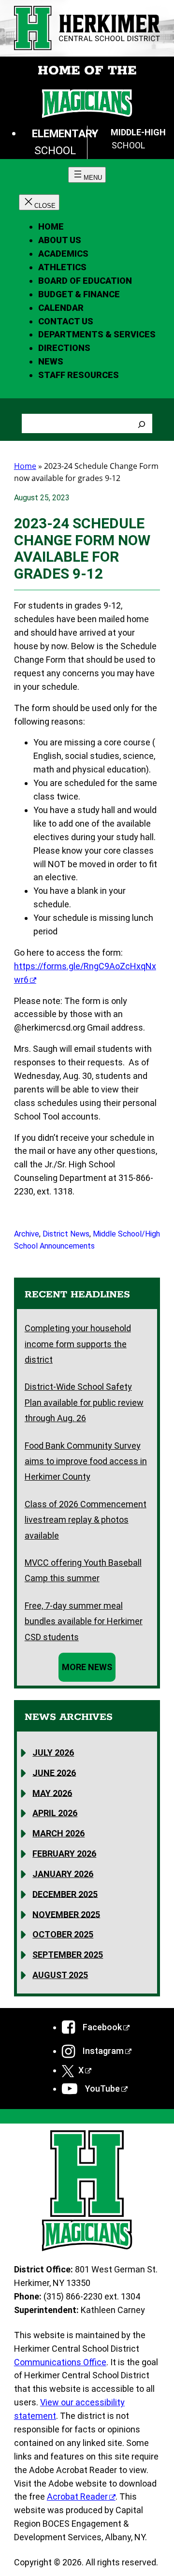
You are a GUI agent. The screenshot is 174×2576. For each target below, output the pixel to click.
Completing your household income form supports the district (78, 1344)
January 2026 (63, 1874)
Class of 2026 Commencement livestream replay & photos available (86, 1520)
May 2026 (52, 1793)
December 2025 (65, 1894)
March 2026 (58, 1833)
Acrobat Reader (77, 2496)
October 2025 (63, 1934)
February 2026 (64, 1854)
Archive (27, 1234)
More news (87, 1667)
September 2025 (68, 1955)
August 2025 (60, 1975)
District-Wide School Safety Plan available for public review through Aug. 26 (84, 1402)
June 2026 (54, 1772)
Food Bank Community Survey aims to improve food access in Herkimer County (86, 1461)
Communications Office (60, 2362)
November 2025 (66, 1914)
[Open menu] (87, 175)
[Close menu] (39, 202)
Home (51, 226)
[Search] (142, 423)
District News (66, 1234)
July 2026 (53, 1753)
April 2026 (55, 1813)
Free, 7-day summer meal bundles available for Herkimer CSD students (84, 1621)
